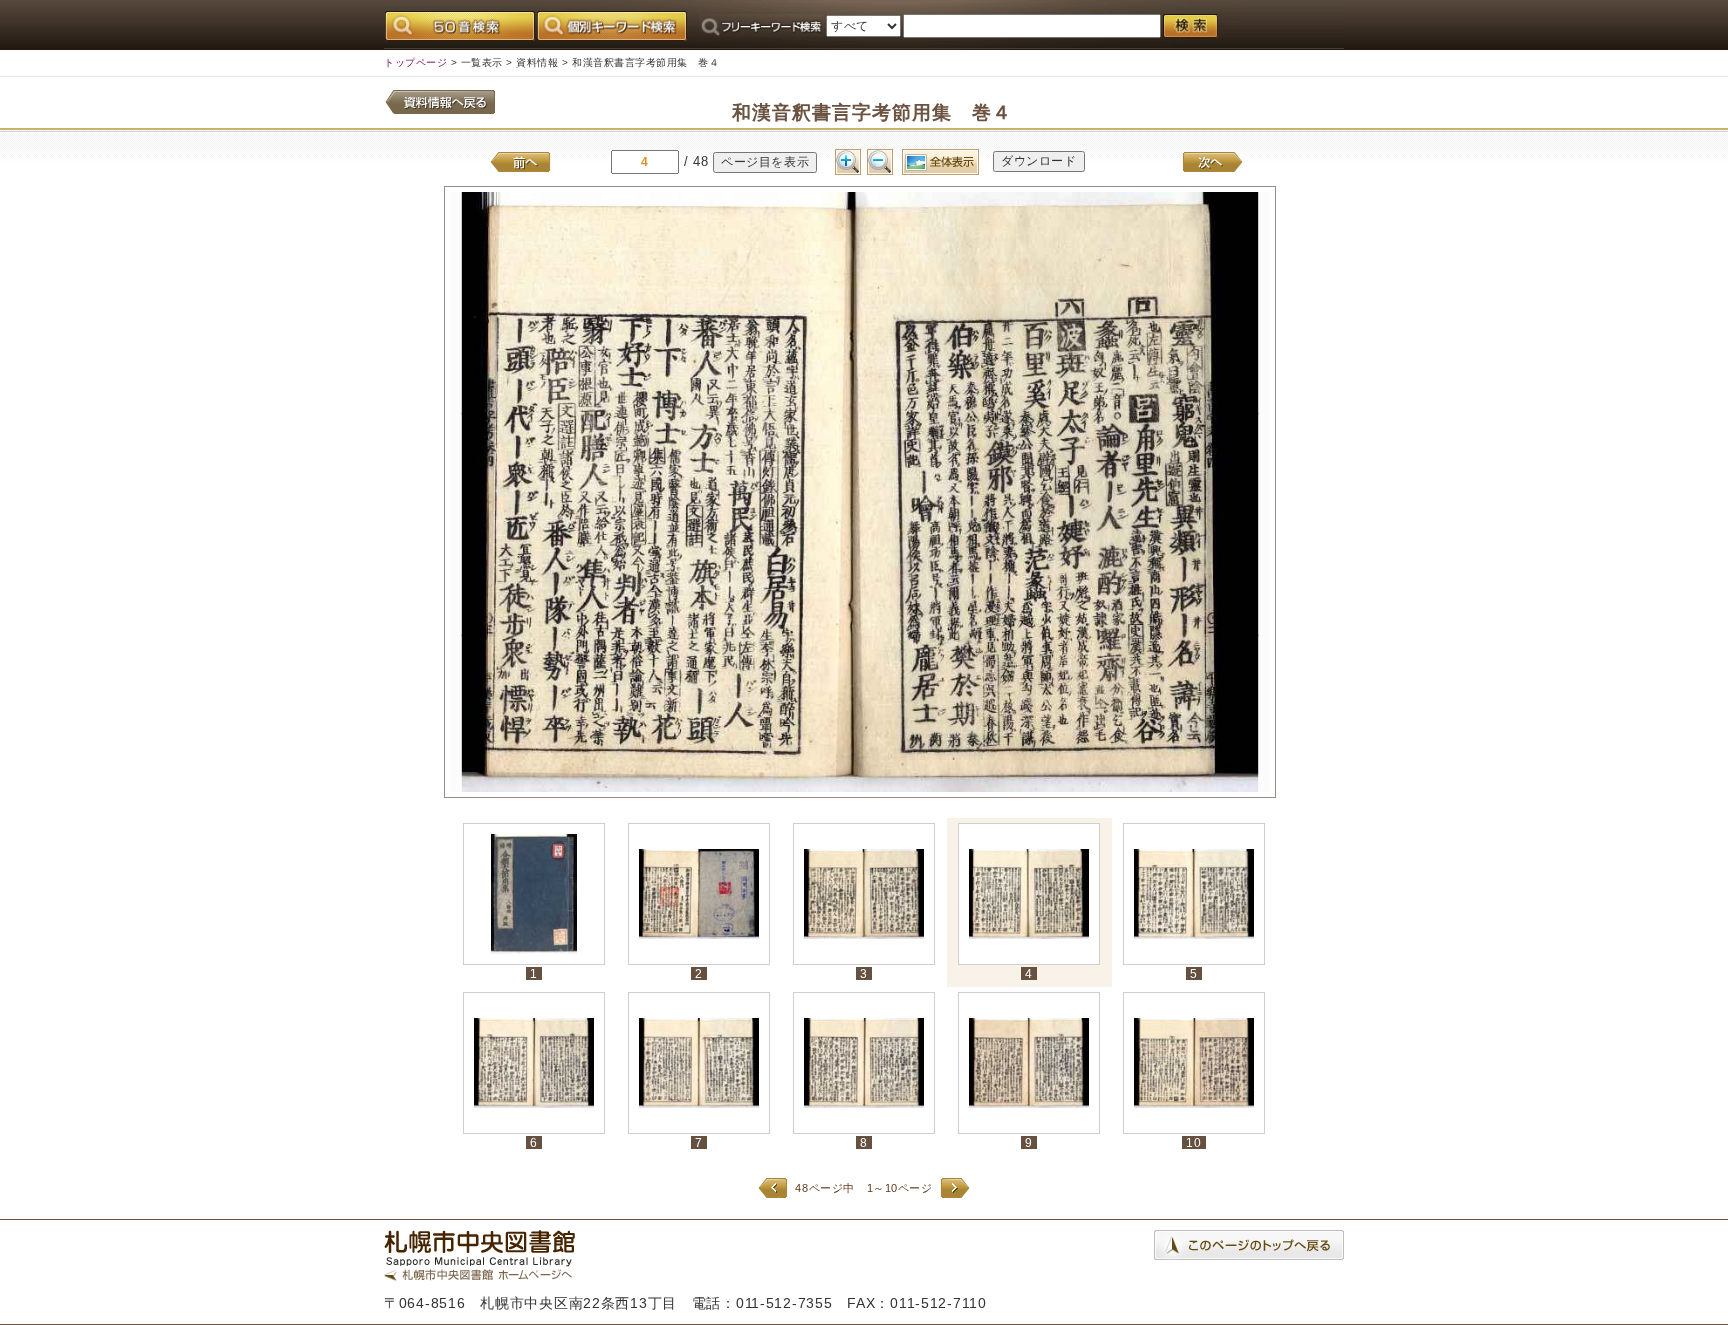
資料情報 (537, 62)
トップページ (415, 62)
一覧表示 (482, 62)
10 (1193, 1142)
